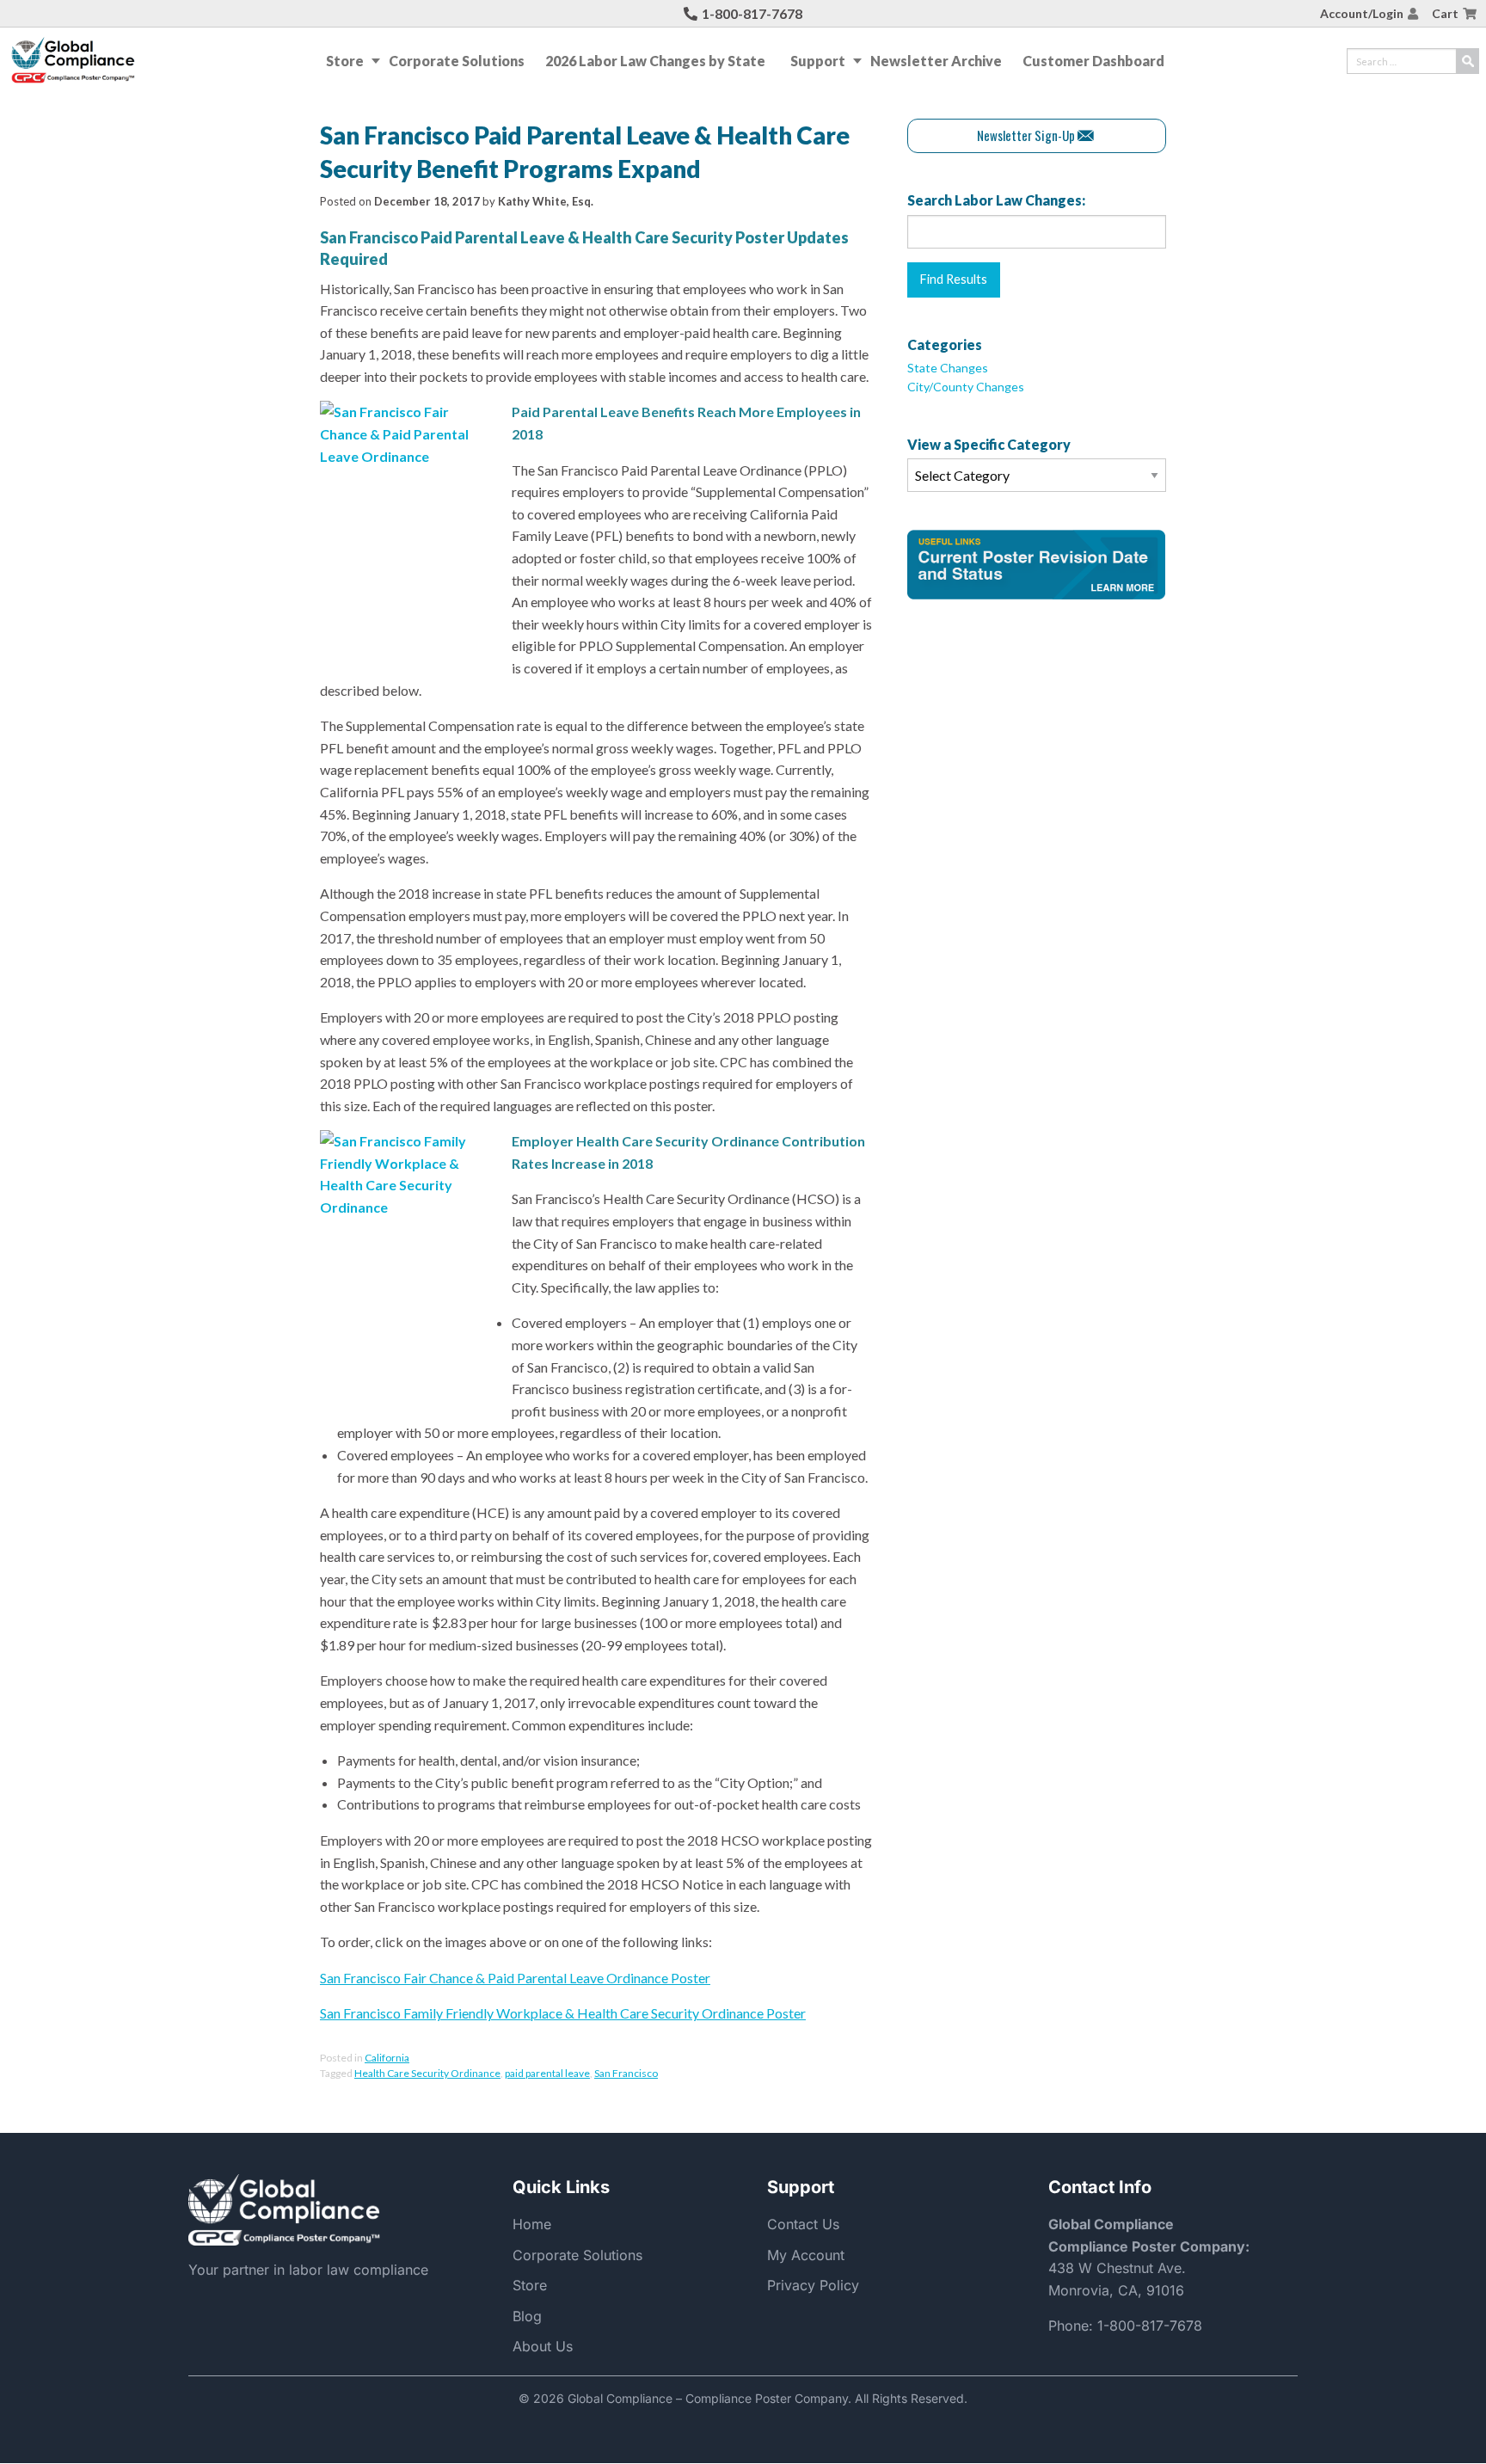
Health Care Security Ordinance (427, 2073)
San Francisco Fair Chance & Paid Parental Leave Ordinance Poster (515, 1978)
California (387, 2058)
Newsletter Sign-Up (1026, 135)
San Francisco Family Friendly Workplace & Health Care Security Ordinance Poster (563, 2013)
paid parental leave (547, 2073)
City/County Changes (966, 387)
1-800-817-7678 (752, 13)
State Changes (948, 368)
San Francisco (626, 2073)
